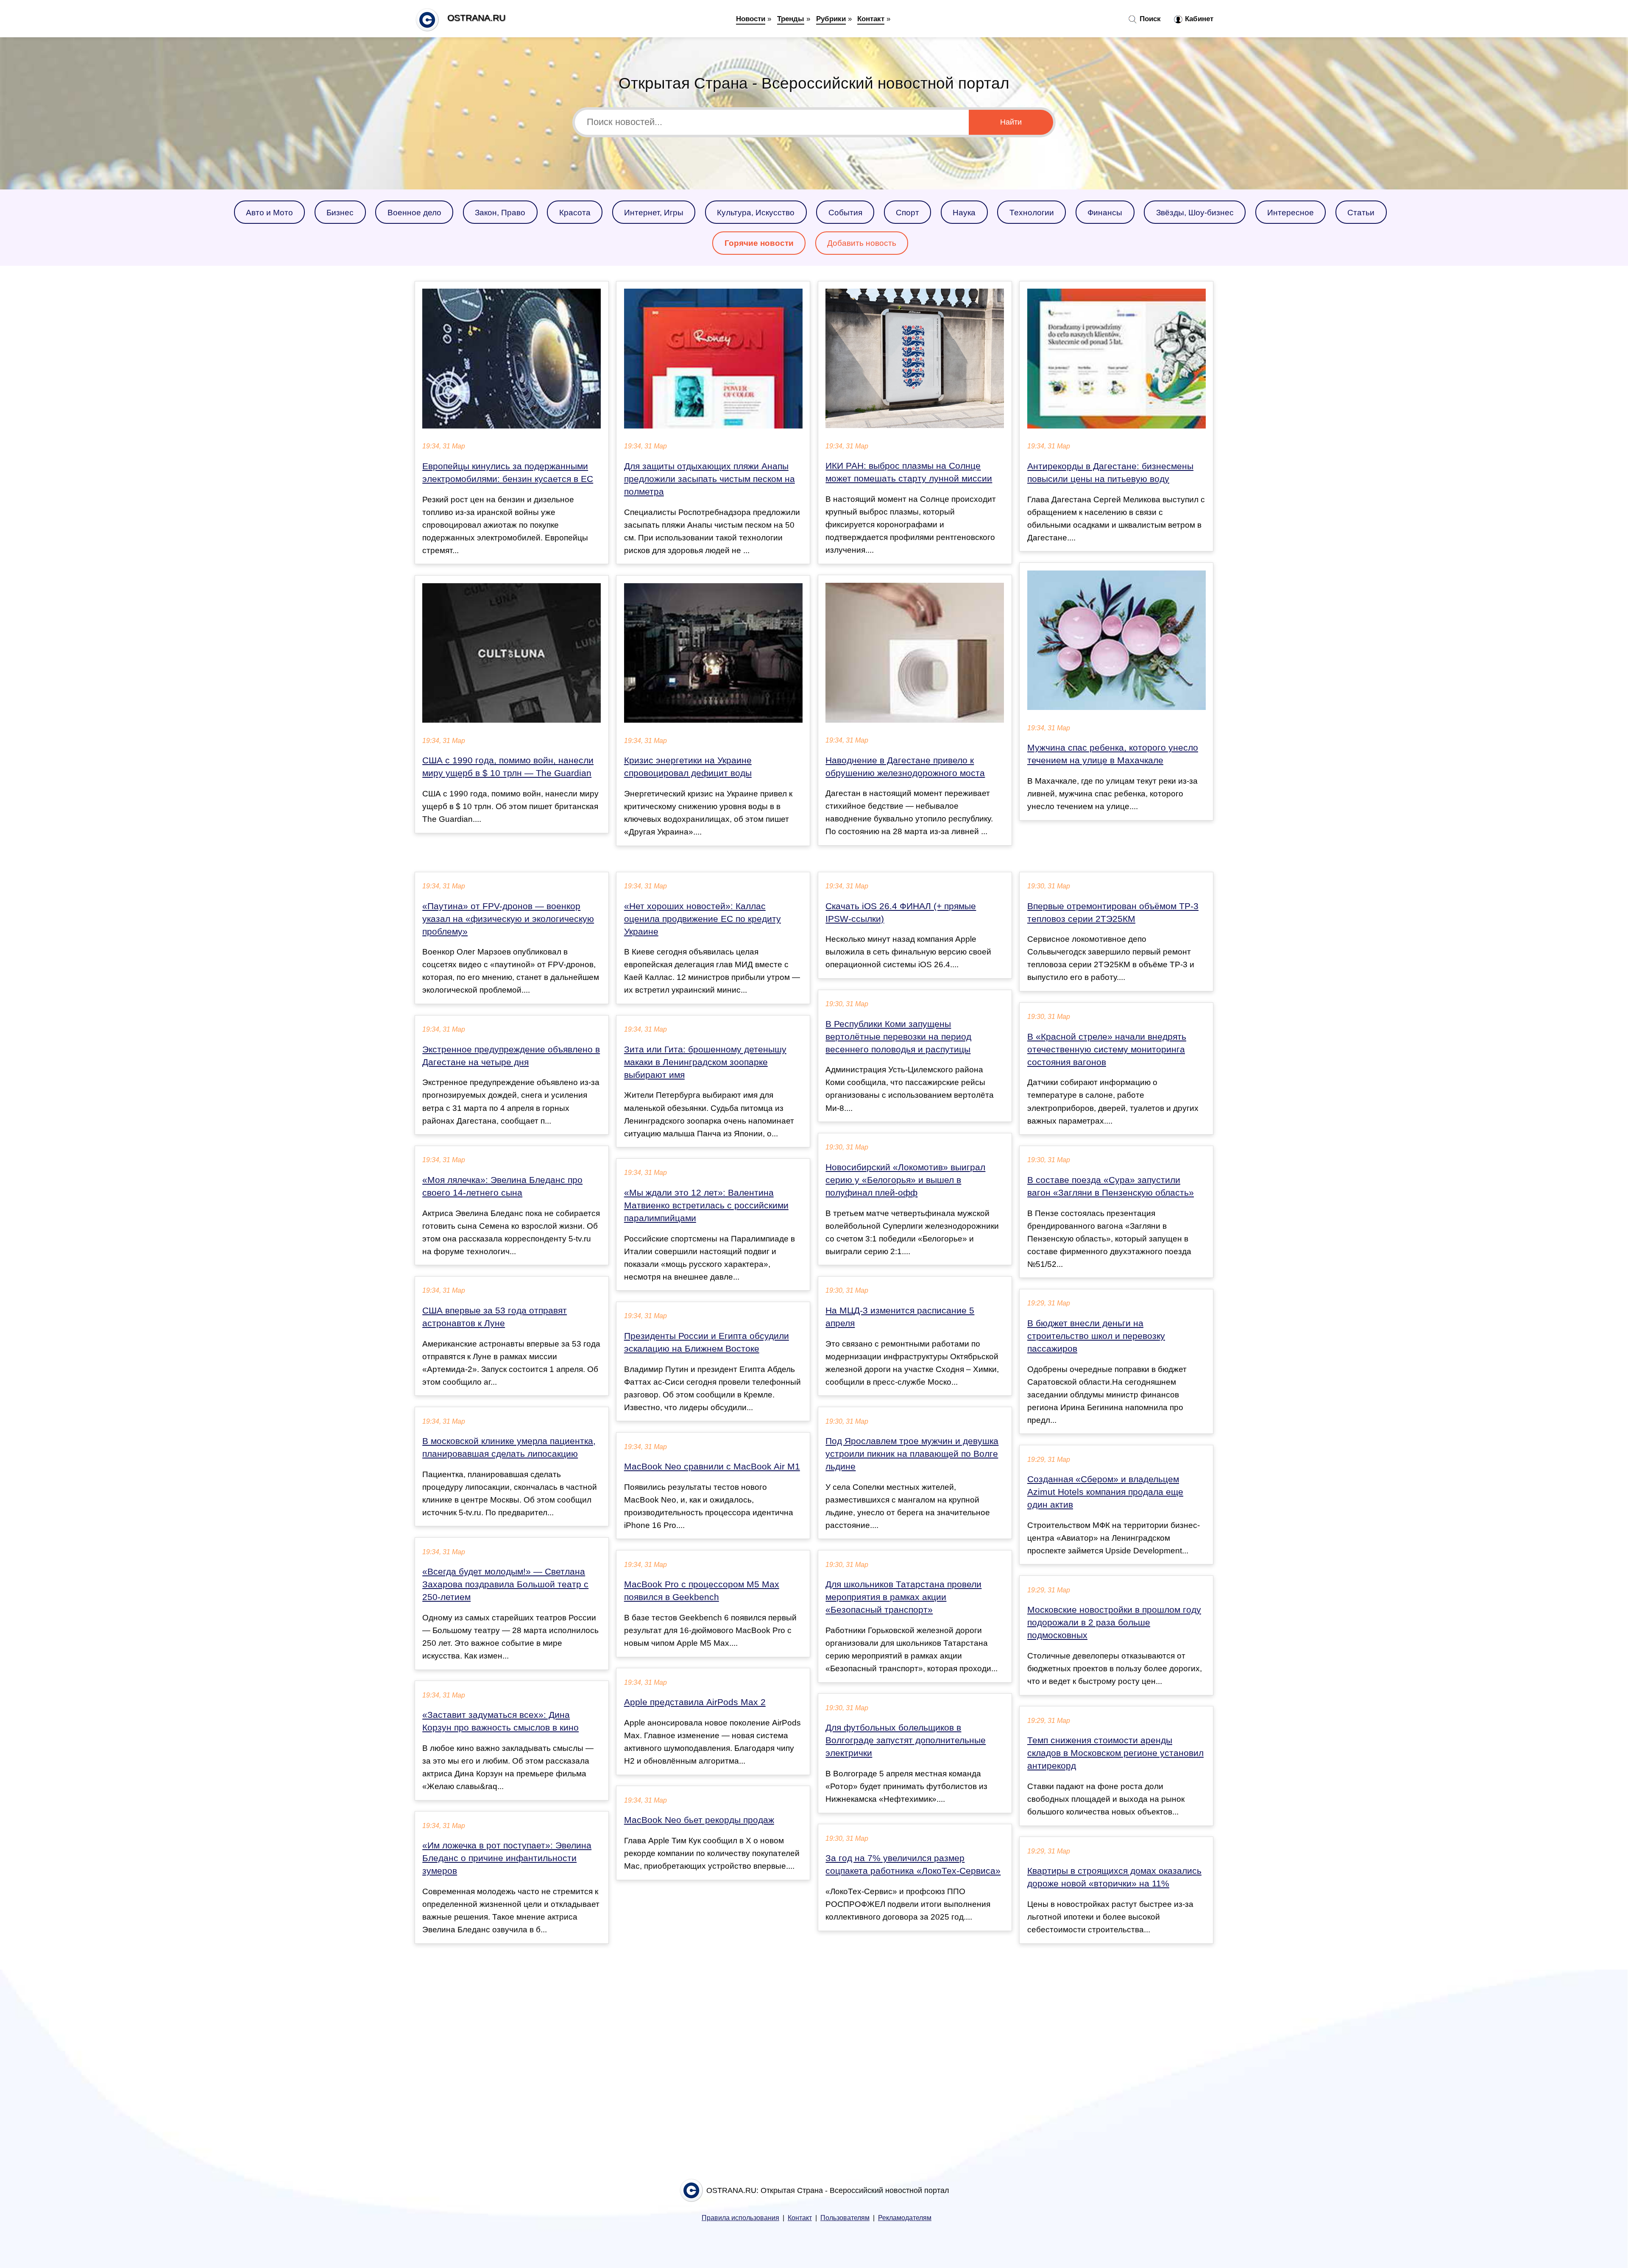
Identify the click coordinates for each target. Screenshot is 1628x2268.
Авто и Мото (269, 212)
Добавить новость (862, 243)
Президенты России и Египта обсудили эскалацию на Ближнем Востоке (707, 1342)
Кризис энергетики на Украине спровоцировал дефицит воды (688, 767)
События (845, 212)
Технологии (1032, 212)
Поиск (1149, 19)
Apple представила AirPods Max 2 (695, 1702)
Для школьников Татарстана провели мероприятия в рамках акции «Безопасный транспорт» (903, 1597)
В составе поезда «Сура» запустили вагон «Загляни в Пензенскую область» (1111, 1186)
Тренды (791, 19)
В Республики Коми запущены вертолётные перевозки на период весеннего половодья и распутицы (898, 1037)
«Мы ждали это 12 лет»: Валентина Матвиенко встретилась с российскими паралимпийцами (706, 1205)
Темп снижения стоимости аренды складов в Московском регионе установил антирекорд (1115, 1753)
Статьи (1361, 212)
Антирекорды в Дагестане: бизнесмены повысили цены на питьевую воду (1110, 473)
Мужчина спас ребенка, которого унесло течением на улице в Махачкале (1113, 754)
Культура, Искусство (756, 212)
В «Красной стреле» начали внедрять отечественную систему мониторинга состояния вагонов (1107, 1049)
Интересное (1291, 212)
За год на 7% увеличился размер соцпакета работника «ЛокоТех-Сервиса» (913, 1864)
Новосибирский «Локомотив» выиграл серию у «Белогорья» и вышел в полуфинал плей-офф (905, 1180)
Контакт (871, 19)
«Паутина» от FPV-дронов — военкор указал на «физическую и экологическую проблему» (508, 919)
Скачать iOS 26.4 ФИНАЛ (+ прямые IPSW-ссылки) (901, 913)
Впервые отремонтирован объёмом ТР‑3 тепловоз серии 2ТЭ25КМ (1113, 913)
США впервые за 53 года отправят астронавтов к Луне (495, 1317)
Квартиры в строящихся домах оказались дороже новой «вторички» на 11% (1114, 1877)
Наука (964, 212)
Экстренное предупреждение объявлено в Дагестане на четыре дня (511, 1056)
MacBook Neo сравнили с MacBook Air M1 (712, 1467)
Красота (575, 212)
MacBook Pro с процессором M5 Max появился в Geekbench (702, 1591)
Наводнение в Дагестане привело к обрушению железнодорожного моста (905, 767)
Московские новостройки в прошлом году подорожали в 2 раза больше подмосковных (1114, 1622)
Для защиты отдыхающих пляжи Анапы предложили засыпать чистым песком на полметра (709, 479)
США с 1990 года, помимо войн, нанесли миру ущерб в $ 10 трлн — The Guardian (508, 767)
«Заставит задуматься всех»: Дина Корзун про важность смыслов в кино (500, 1721)
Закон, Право (500, 212)
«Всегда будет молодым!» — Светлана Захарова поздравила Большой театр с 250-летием (505, 1584)
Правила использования (740, 2218)
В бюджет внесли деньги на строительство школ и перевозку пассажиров (1096, 1336)
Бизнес (340, 212)
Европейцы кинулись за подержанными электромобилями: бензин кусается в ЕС (508, 473)
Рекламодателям (905, 2218)
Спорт (907, 212)
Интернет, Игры (654, 212)
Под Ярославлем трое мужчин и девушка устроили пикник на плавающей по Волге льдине (912, 1454)
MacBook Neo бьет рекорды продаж (699, 1820)
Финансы (1105, 212)
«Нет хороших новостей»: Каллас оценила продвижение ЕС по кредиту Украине (702, 919)
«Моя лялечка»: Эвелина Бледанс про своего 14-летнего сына (502, 1186)
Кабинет (1198, 19)
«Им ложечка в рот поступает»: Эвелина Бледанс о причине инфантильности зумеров (507, 1858)
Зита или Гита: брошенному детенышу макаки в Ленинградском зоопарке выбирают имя (705, 1062)
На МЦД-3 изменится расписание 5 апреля (900, 1317)
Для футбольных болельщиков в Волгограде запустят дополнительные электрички (906, 1740)
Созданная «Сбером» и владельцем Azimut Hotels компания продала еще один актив (1105, 1492)
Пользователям (845, 2218)
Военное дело (414, 212)
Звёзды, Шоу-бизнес (1195, 212)
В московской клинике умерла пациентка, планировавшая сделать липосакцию (509, 1447)
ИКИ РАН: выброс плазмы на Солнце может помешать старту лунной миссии (909, 472)
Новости (751, 19)
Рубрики (831, 19)
